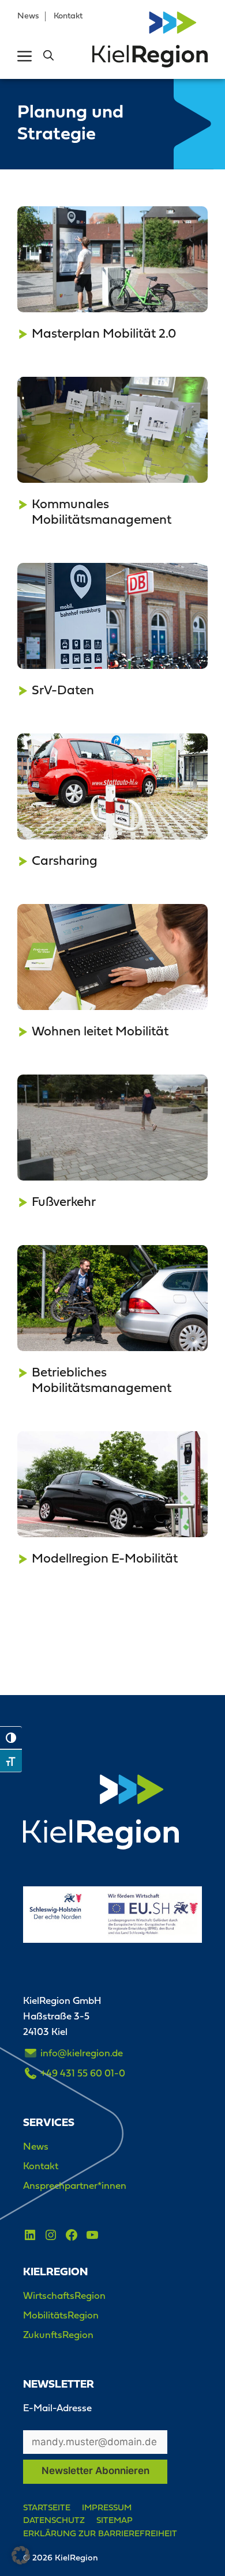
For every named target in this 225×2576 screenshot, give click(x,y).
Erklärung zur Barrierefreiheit (100, 2533)
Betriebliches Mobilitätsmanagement (102, 1380)
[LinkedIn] (30, 2235)
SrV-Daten (63, 690)
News (28, 16)
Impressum (107, 2507)
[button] (48, 56)
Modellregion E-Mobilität (105, 1558)
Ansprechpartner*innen (75, 2185)
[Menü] (25, 56)
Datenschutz (54, 2520)
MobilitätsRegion (61, 2315)
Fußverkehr (64, 1201)
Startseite (47, 2507)
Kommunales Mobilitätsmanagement (102, 511)
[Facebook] (72, 2235)
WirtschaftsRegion (64, 2295)
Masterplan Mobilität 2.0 (104, 333)
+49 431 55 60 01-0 (83, 2073)
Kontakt (68, 16)
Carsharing (65, 860)
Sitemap (115, 2520)
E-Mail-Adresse (57, 2408)
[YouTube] (92, 2235)
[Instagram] (51, 2235)
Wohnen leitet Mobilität (100, 1031)
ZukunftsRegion (58, 2335)
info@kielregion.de (82, 2053)
